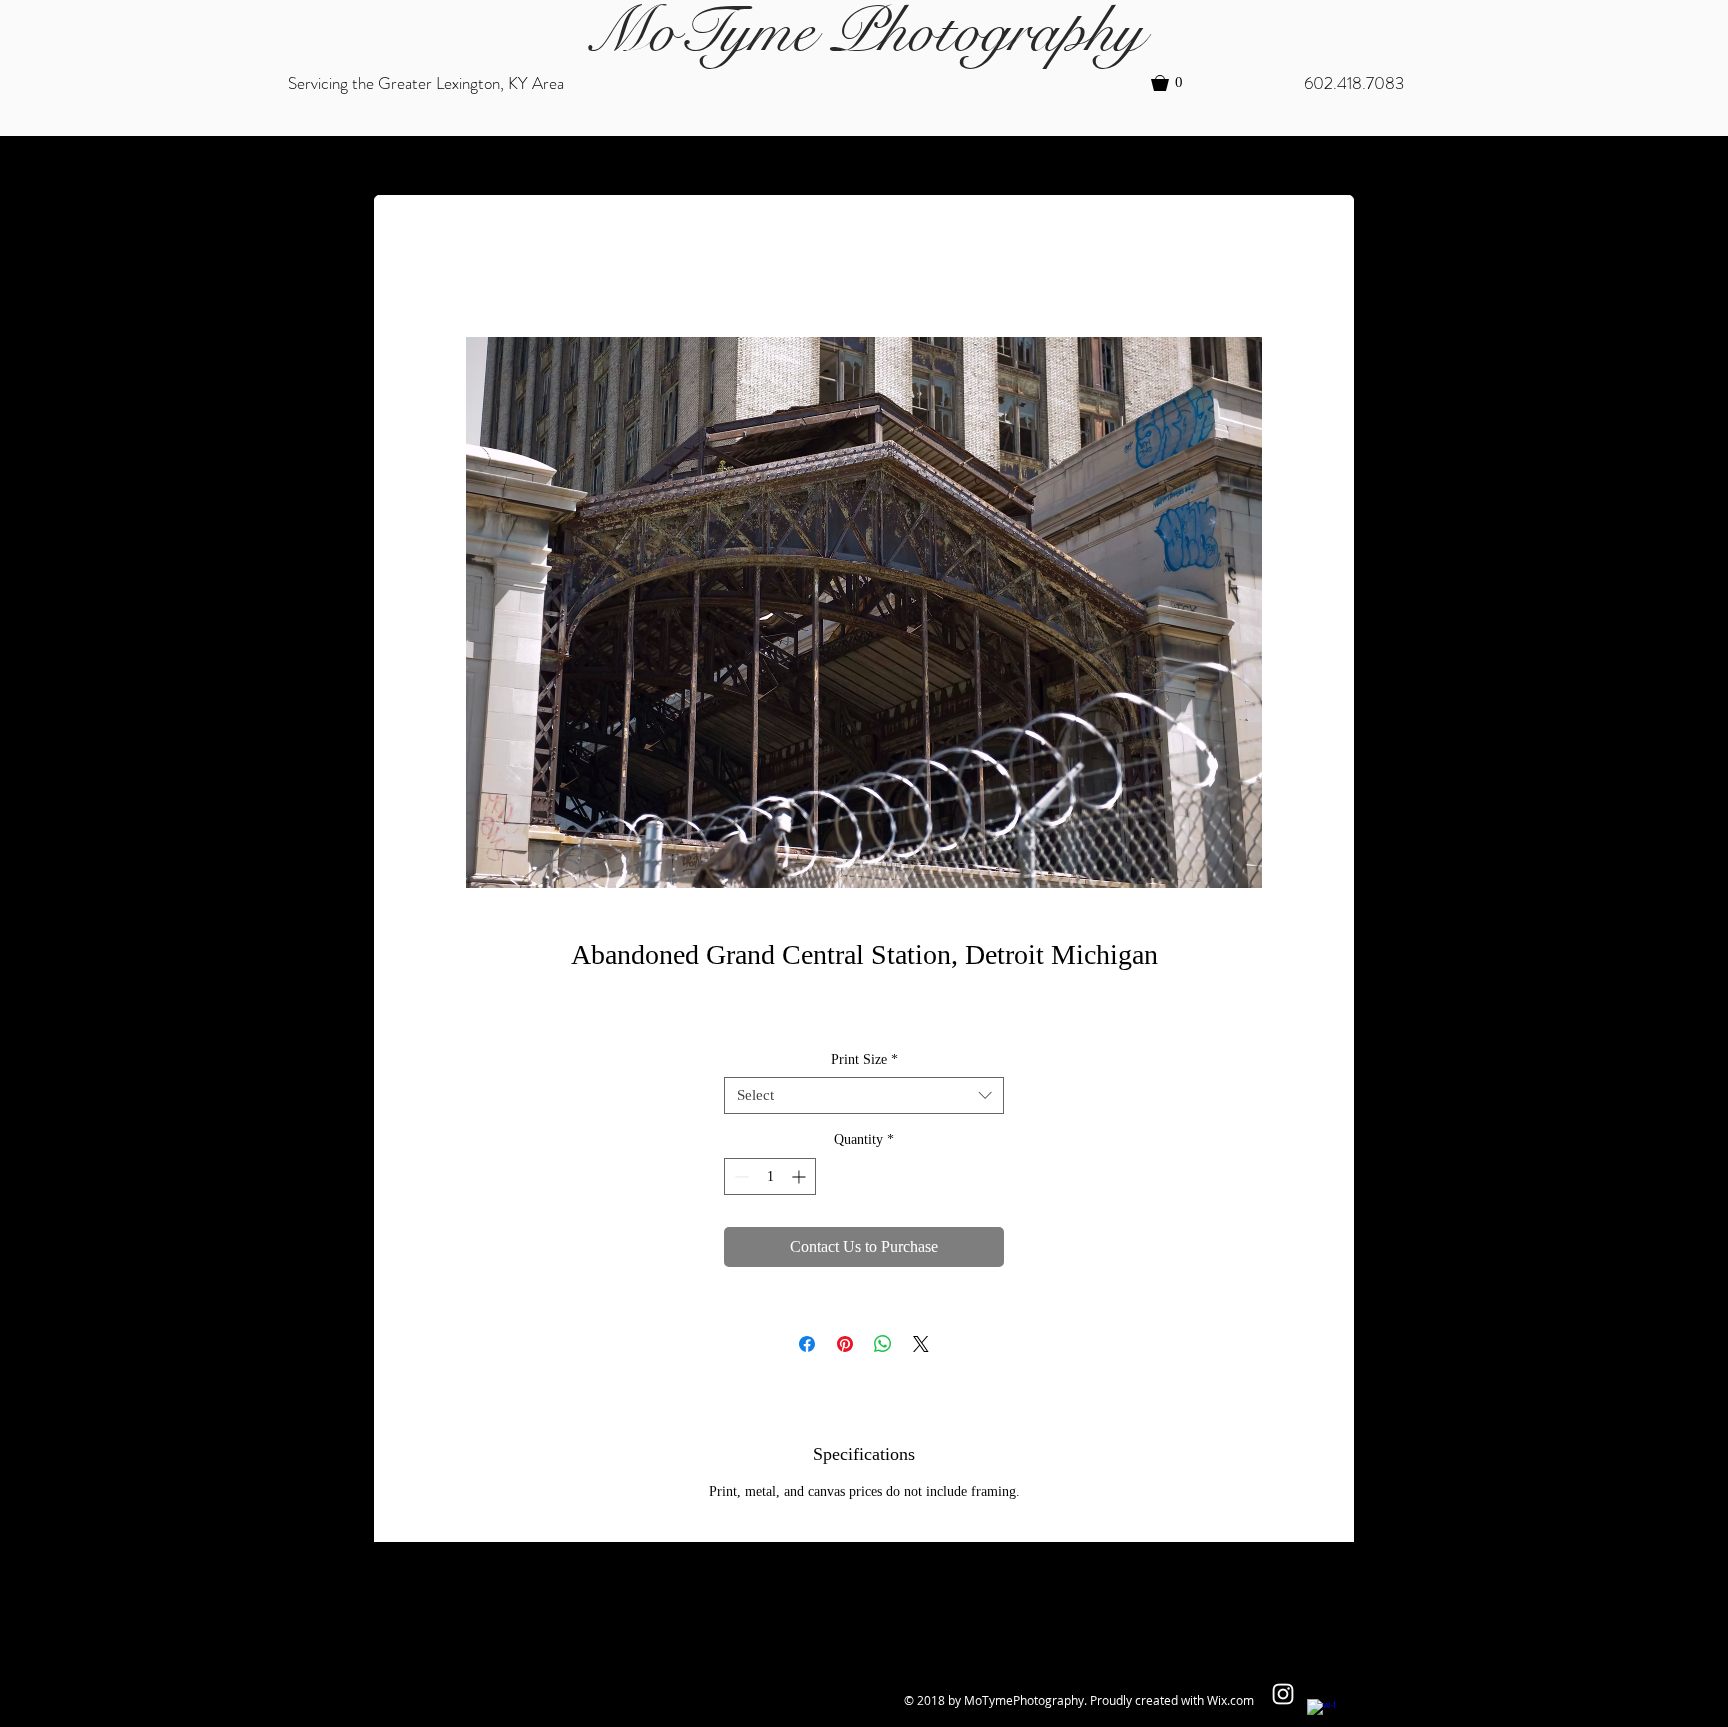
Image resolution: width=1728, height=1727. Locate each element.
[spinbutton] (770, 1176)
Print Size (864, 1059)
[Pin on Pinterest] (845, 1344)
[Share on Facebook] (807, 1344)
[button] (1176, 83)
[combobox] (864, 1096)
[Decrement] (739, 1176)
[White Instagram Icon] (1283, 1694)
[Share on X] (921, 1344)
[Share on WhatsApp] (883, 1344)
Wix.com (1230, 1700)
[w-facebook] (1321, 1713)
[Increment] (800, 1176)
